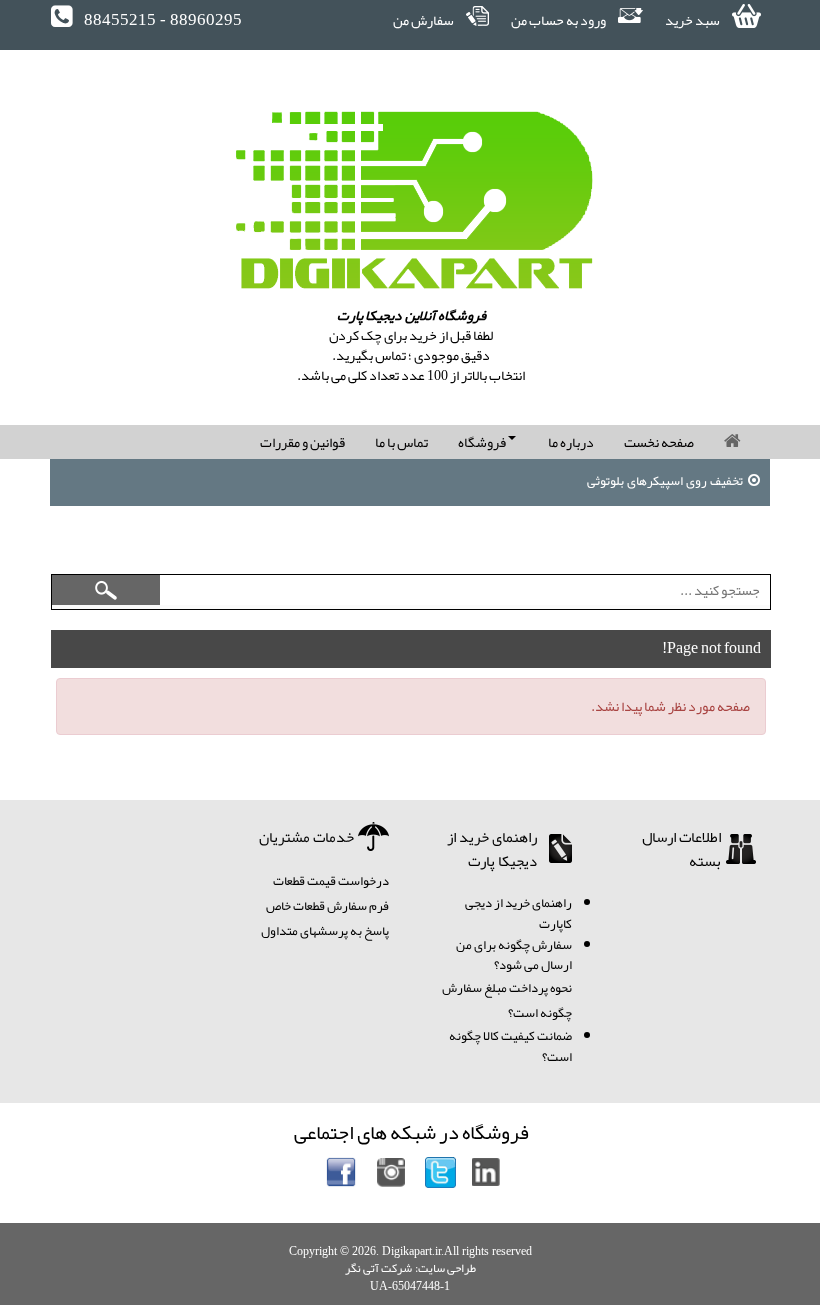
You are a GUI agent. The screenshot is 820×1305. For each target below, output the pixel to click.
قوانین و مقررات (302, 442)
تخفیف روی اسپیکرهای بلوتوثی (665, 481)
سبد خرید (693, 20)
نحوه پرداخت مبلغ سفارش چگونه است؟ (507, 1000)
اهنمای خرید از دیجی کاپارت (518, 913)
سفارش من (424, 20)
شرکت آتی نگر (378, 1268)
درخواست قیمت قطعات (331, 881)
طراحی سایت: (445, 1268)
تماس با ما (401, 442)
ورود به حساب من (559, 20)
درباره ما (571, 442)
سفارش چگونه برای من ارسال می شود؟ (514, 955)
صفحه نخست (659, 442)
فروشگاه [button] (483, 442)
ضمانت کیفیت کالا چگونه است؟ (510, 1046)
